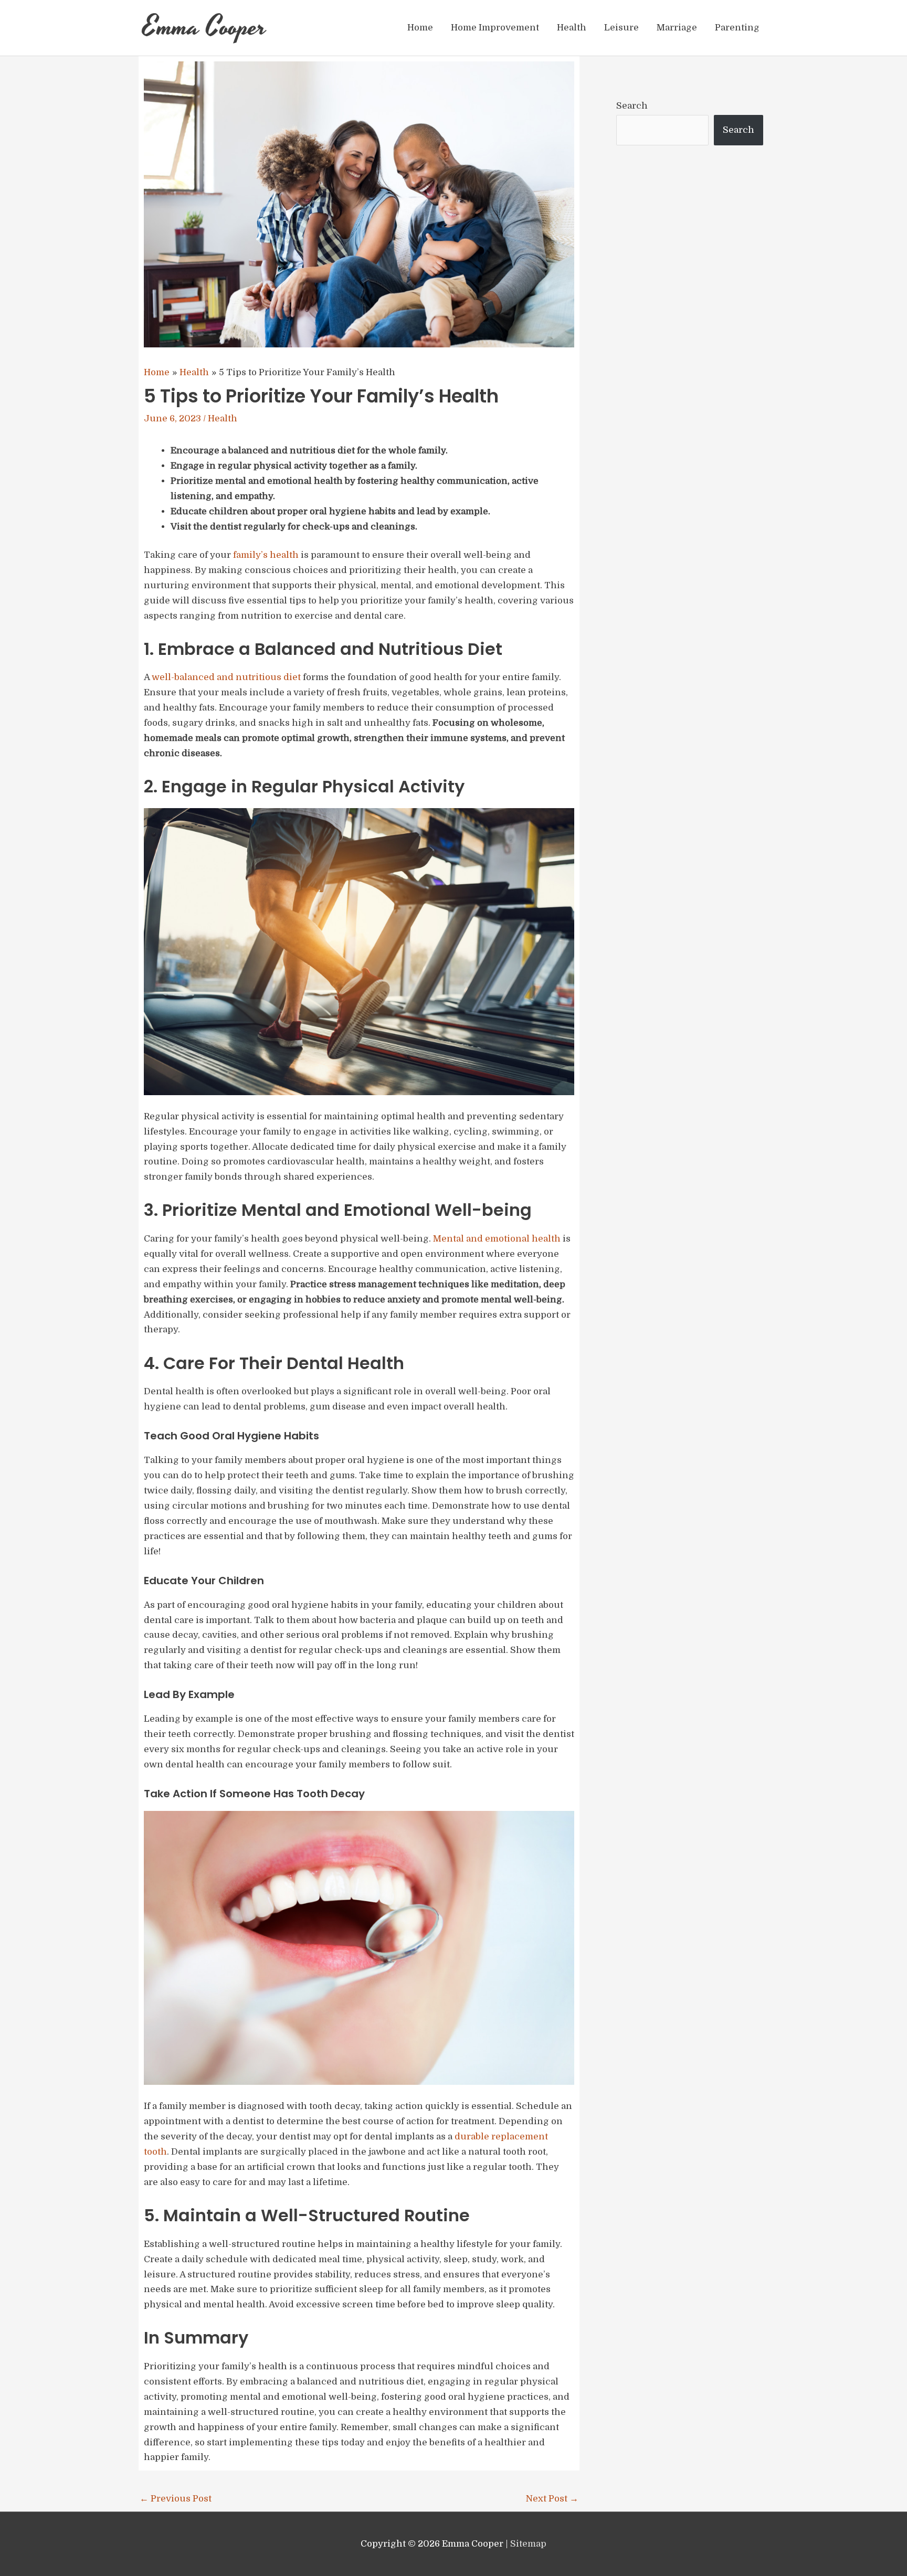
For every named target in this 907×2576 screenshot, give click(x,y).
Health (572, 28)
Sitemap (528, 2544)
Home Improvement (495, 28)
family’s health (266, 555)
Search (632, 106)
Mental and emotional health (497, 1239)
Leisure (621, 28)
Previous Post (176, 2499)
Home (420, 28)
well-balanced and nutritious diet (226, 677)
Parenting (737, 28)
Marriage (677, 28)
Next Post (552, 2499)
